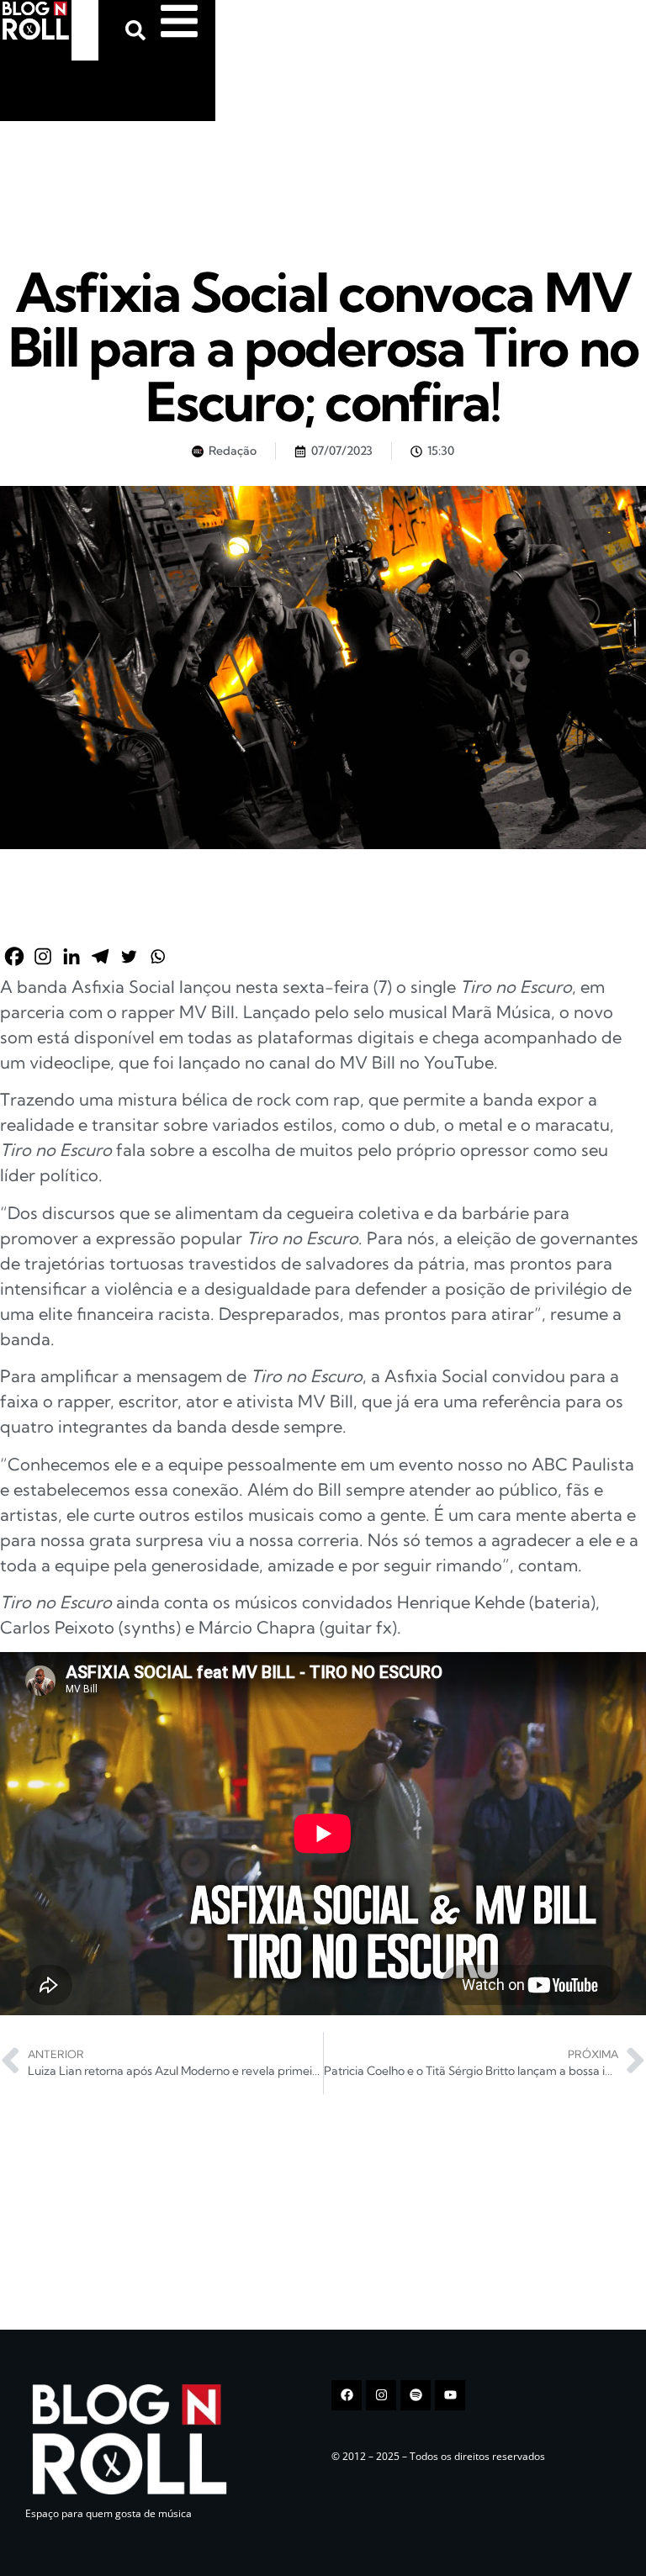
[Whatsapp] (157, 956)
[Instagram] (43, 956)
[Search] (139, 30)
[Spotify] (416, 2395)
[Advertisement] (126, 176)
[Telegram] (100, 956)
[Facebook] (14, 956)
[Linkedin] (71, 956)
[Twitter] (129, 956)
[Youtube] (450, 2395)
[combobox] (85, 30)
